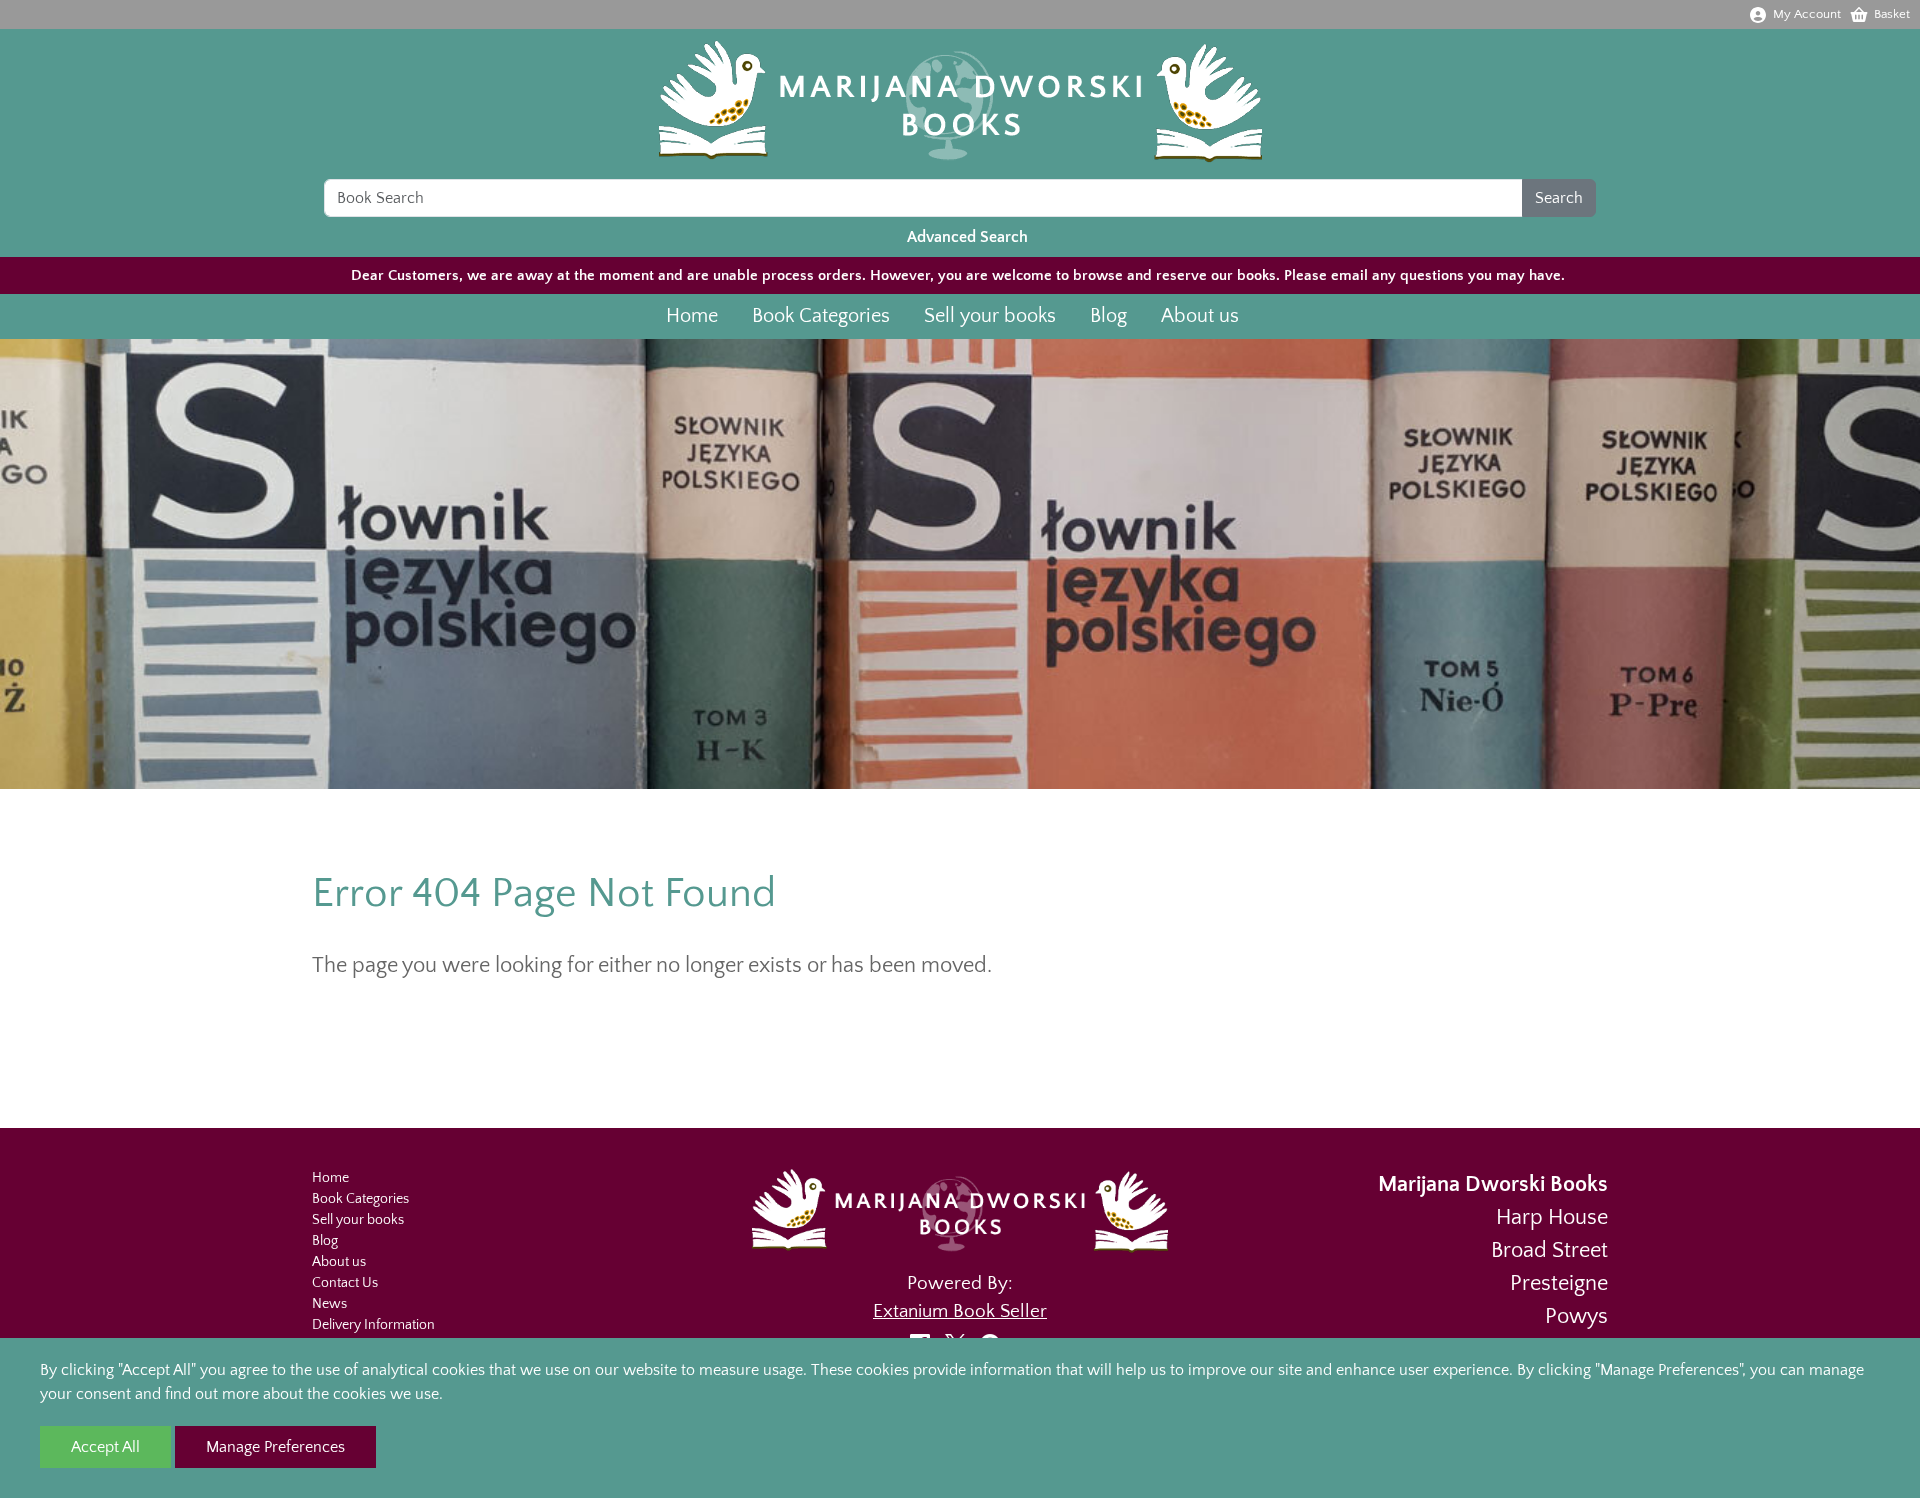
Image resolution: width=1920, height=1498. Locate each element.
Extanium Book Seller (960, 1311)
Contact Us (345, 1283)
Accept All (105, 1447)
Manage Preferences (275, 1447)
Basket (1892, 14)
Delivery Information (373, 1325)
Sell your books (990, 316)
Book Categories (821, 316)
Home (692, 316)
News (329, 1304)
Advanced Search (967, 237)
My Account (1807, 14)
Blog (1108, 316)
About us (1200, 316)
